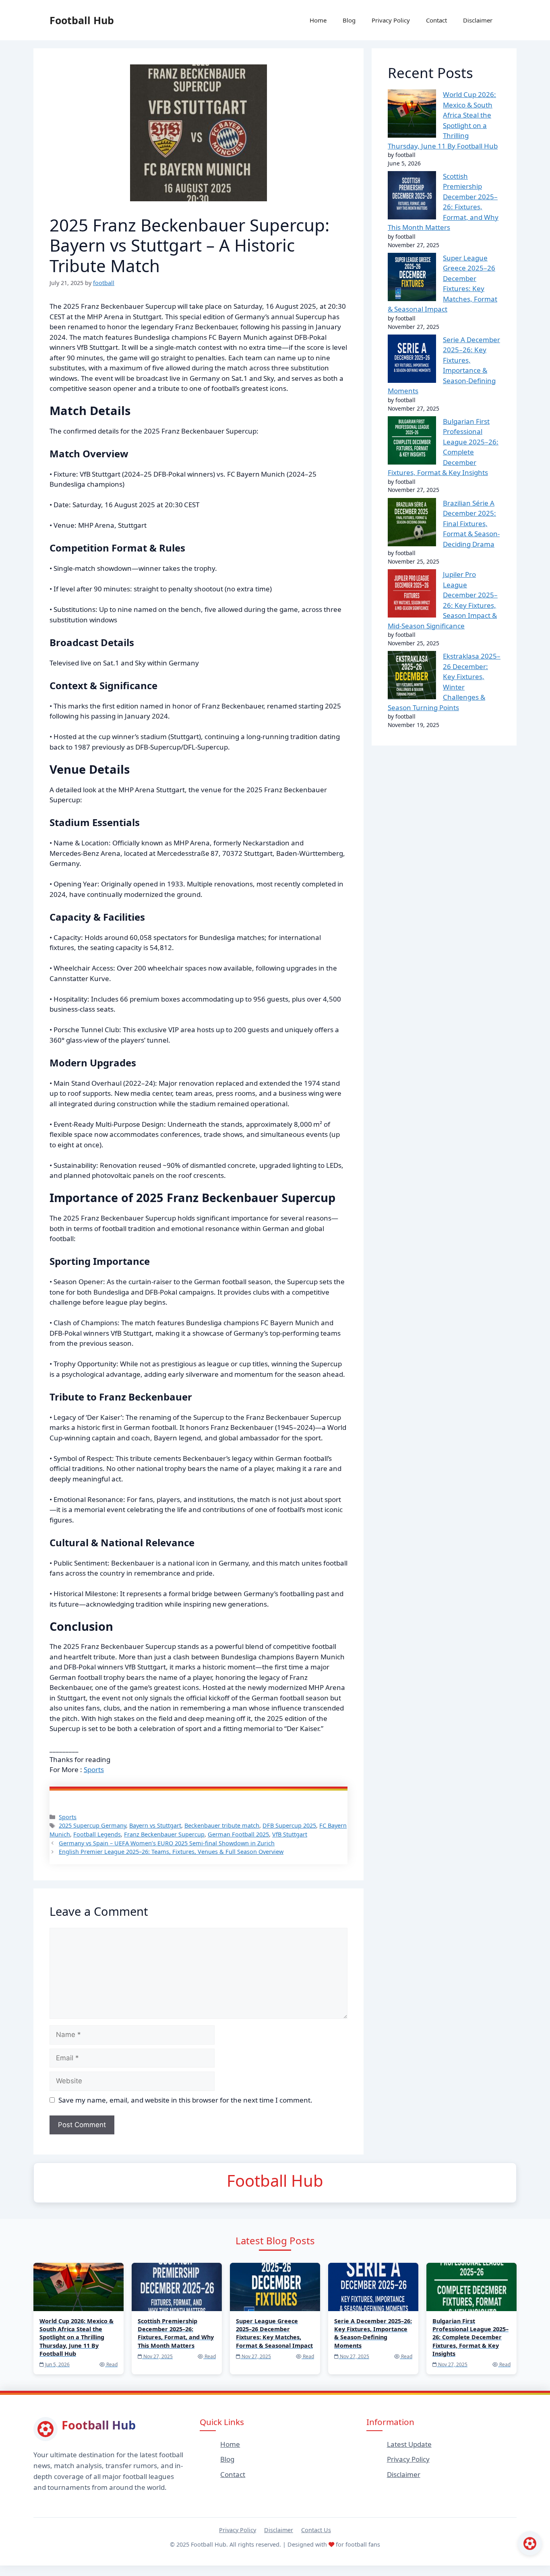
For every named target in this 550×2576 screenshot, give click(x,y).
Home (318, 20)
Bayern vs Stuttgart (155, 1825)
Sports (94, 1769)
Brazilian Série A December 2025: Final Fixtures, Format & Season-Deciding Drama (471, 524)
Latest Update (409, 2444)
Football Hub (82, 20)
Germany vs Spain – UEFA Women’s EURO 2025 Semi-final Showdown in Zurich (167, 1843)
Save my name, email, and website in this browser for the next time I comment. (185, 2100)
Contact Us (316, 2530)
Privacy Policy (391, 20)
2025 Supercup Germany (92, 1825)
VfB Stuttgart (290, 1834)
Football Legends (97, 1834)
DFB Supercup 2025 (289, 1825)
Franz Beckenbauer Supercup (164, 1834)
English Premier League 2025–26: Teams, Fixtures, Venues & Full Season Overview (171, 1852)
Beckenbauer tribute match (222, 1825)
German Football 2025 (238, 1834)
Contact (436, 20)
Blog (349, 20)
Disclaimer (478, 20)
